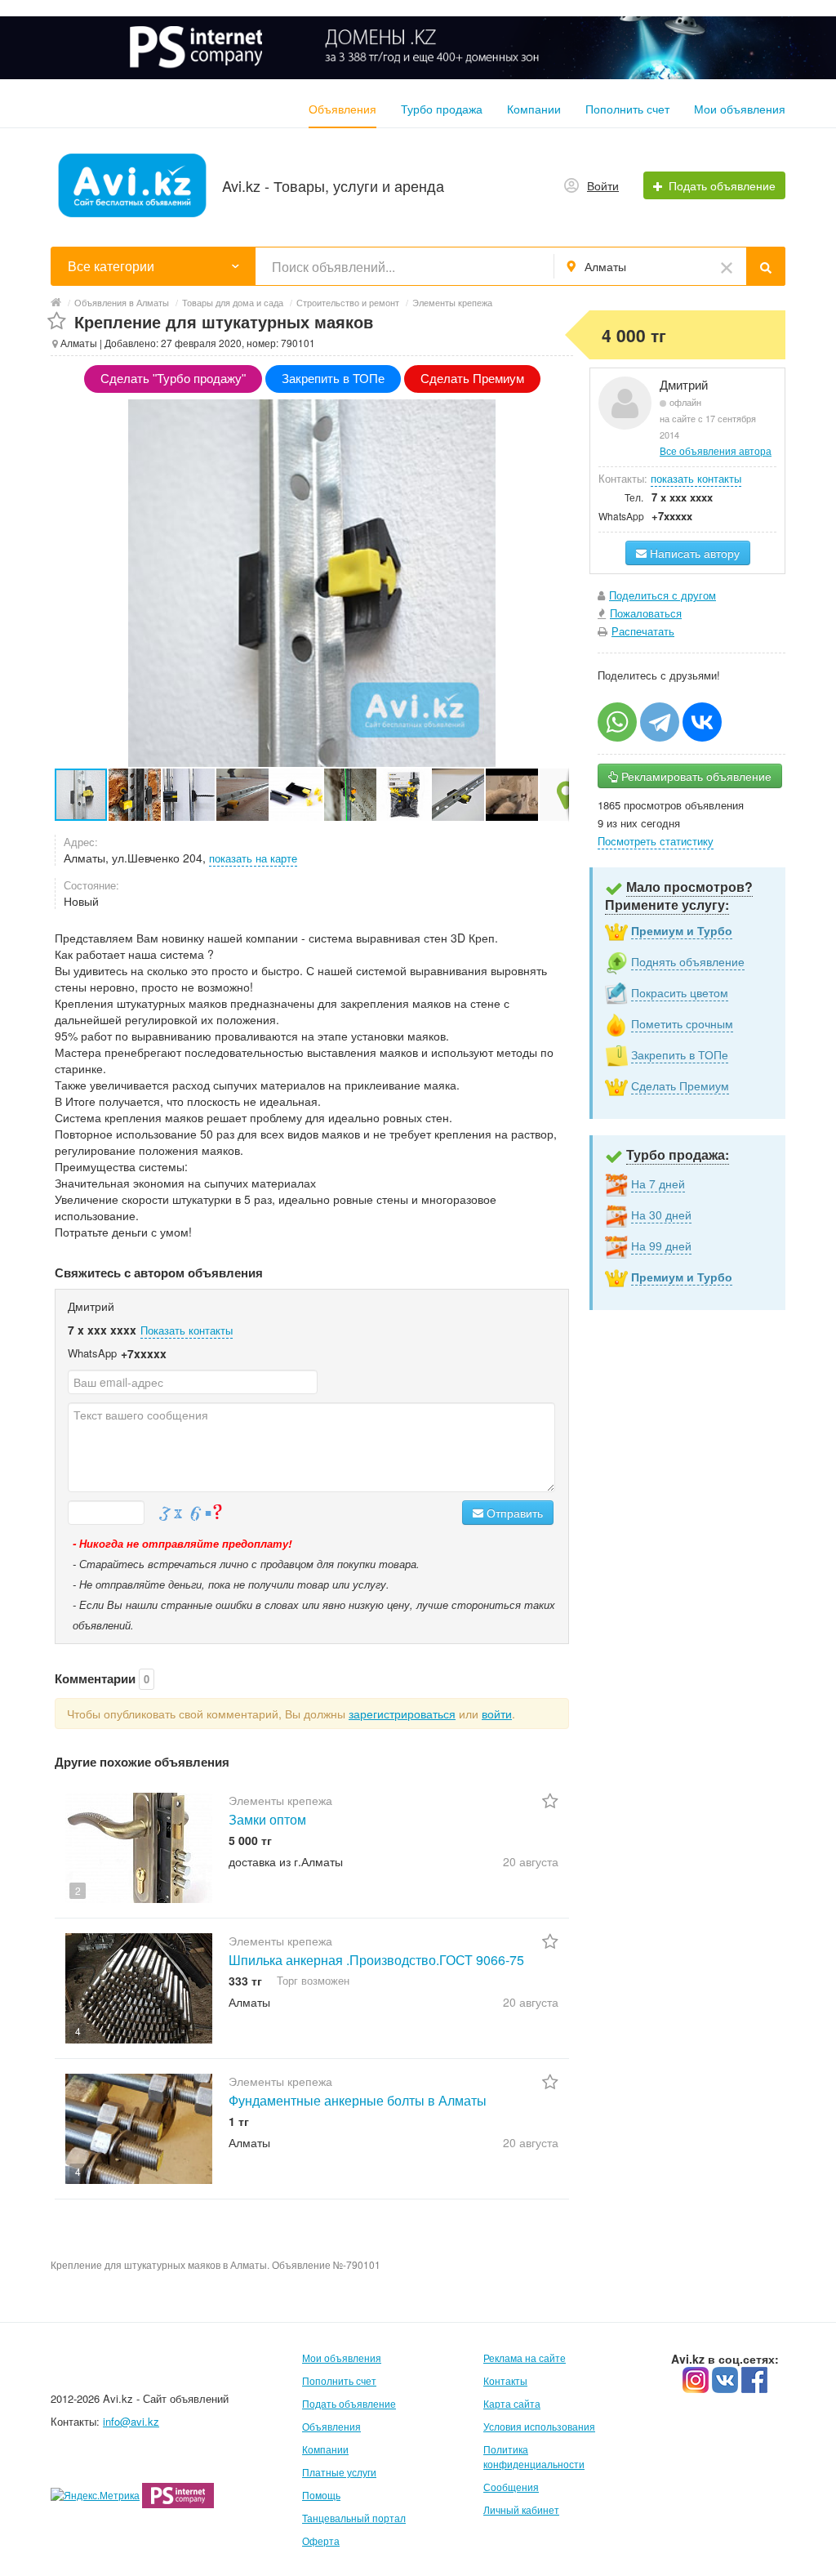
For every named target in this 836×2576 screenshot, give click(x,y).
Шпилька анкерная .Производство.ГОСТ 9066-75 (376, 1960)
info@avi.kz (131, 2421)
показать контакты (696, 478)
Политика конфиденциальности (534, 2456)
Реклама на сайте (525, 2358)
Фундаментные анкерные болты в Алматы (358, 2100)
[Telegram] (660, 722)
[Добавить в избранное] (57, 321)
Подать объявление (349, 2403)
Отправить (513, 1513)
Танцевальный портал (354, 2518)
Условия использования (539, 2426)
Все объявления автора (716, 450)
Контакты (505, 2380)
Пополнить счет (627, 109)
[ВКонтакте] (702, 722)
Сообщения (511, 2487)
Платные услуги (339, 2472)
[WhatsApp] (617, 722)
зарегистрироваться (402, 1714)
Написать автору (693, 553)
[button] (136, 795)
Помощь (321, 2495)
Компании (534, 109)
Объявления (342, 109)
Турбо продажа (442, 109)
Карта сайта (512, 2403)
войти (497, 1714)
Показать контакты (187, 1330)
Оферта (321, 2540)
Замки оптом (267, 1819)
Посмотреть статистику (656, 841)
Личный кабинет (521, 2509)
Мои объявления (740, 109)
